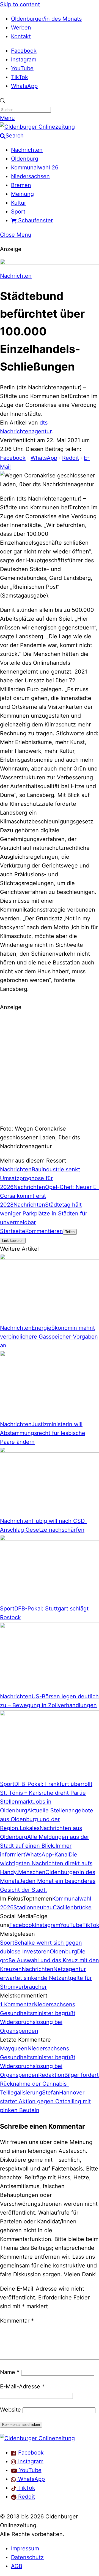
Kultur (19, 203)
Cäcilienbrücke (72, 1907)
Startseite (13, 1231)
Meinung (22, 194)
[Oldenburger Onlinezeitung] (37, 2438)
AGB (17, 2566)
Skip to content (20, 4)
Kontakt (21, 36)
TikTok (20, 77)
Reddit (71, 458)
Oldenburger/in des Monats (46, 19)
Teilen (70, 1232)
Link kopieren (13, 1241)
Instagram (24, 60)
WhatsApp (24, 86)
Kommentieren (44, 1231)
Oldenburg (25, 159)
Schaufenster (35, 220)
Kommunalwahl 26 (35, 167)
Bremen (21, 185)
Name (10, 2372)
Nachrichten (27, 150)
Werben (21, 28)
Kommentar (17, 2321)
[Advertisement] (50, 1067)
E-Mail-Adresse (22, 2386)
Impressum (25, 2548)
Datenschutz (27, 2557)
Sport (18, 212)
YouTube (22, 68)
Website (10, 2410)
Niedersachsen (30, 176)
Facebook (24, 51)
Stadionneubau (33, 1907)
